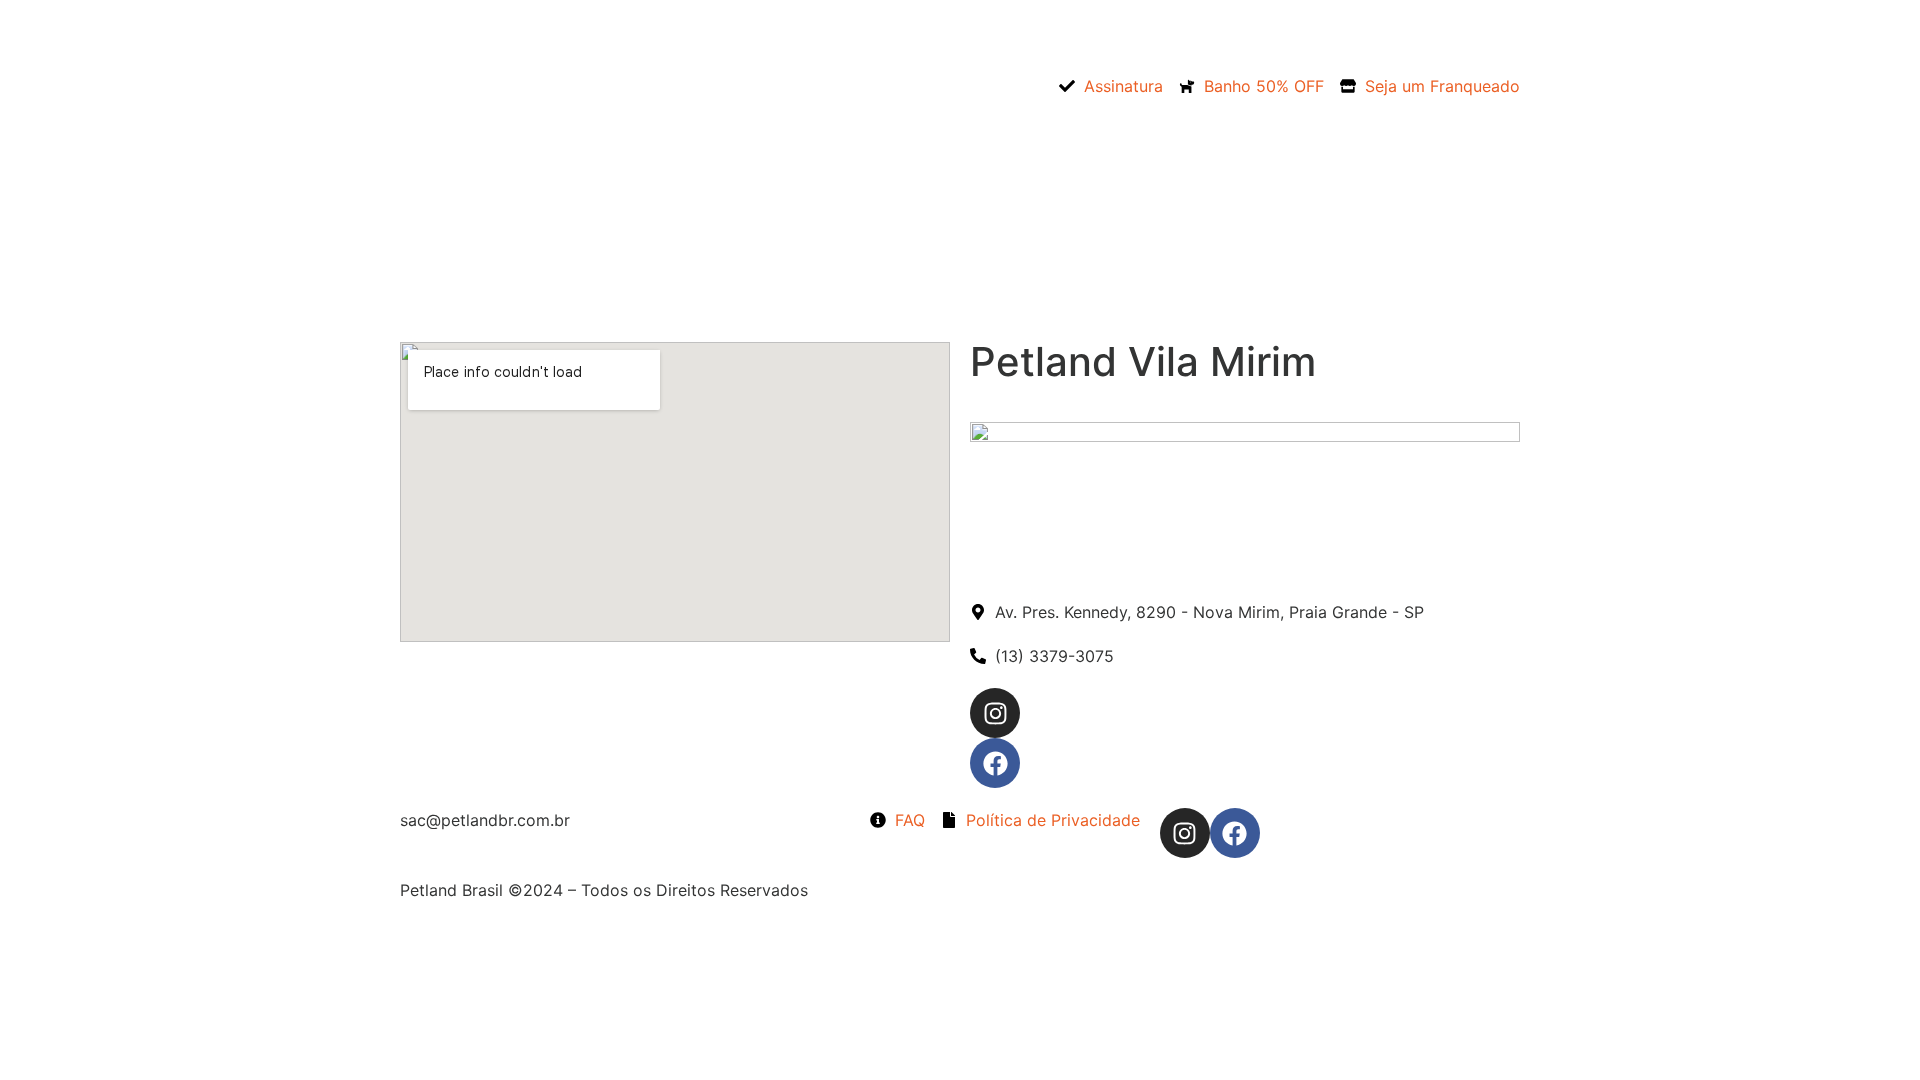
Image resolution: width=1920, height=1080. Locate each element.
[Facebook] (1235, 833)
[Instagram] (1185, 833)
